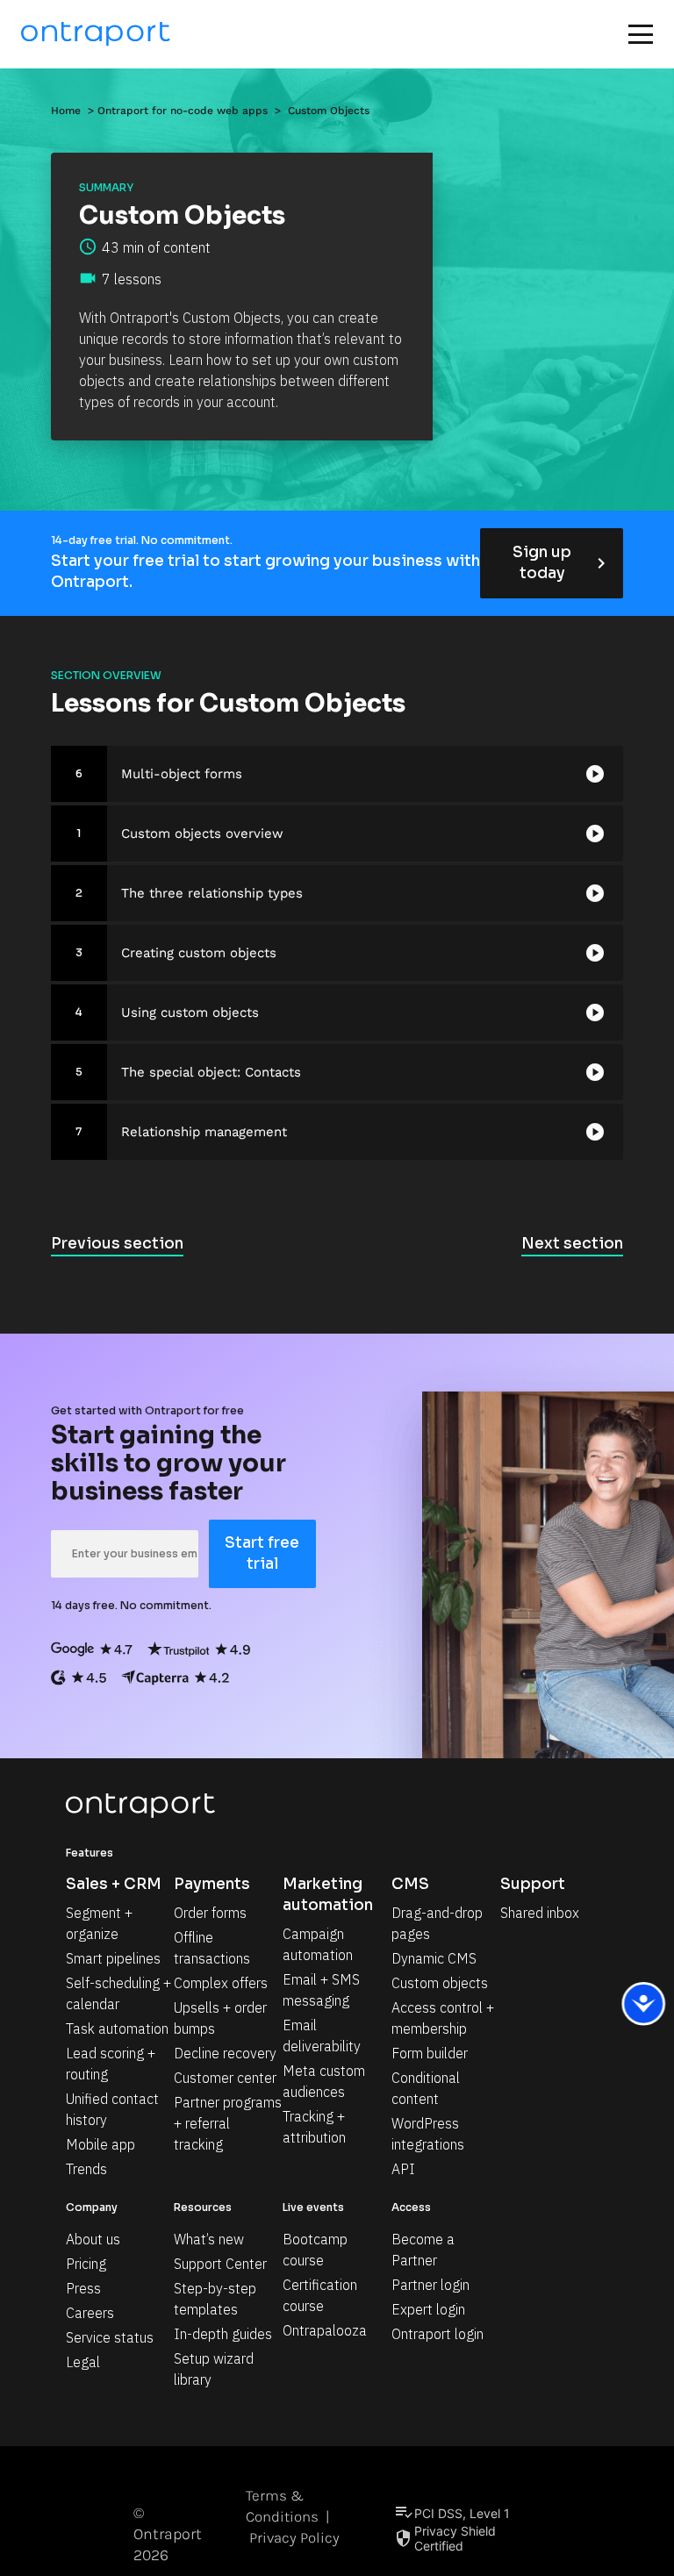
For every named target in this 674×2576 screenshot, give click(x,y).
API (403, 2169)
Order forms (210, 1913)
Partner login (430, 2285)
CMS (410, 1884)
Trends (86, 2169)
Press (83, 2288)
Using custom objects (190, 1013)
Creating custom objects (199, 953)
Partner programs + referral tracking (229, 2123)
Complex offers (221, 1983)
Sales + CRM (114, 1884)
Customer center (225, 2078)
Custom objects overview (202, 834)
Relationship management (204, 1132)
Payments (212, 1884)
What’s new (209, 2239)
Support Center (220, 2264)
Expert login (428, 2309)
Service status (110, 2337)
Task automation (117, 2029)
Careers (90, 2313)
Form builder (430, 2053)
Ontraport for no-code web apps (183, 111)
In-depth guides (223, 2334)
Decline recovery (225, 2053)
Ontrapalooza (325, 2330)
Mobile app (100, 2144)
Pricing (86, 2264)
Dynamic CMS (434, 1958)
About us (93, 2239)
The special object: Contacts (211, 1072)
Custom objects (440, 1983)
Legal (83, 2362)
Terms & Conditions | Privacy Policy (293, 2516)
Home (66, 111)
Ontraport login (437, 2334)
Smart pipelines (113, 1958)
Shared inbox (540, 1913)
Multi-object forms (182, 774)
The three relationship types (212, 893)
